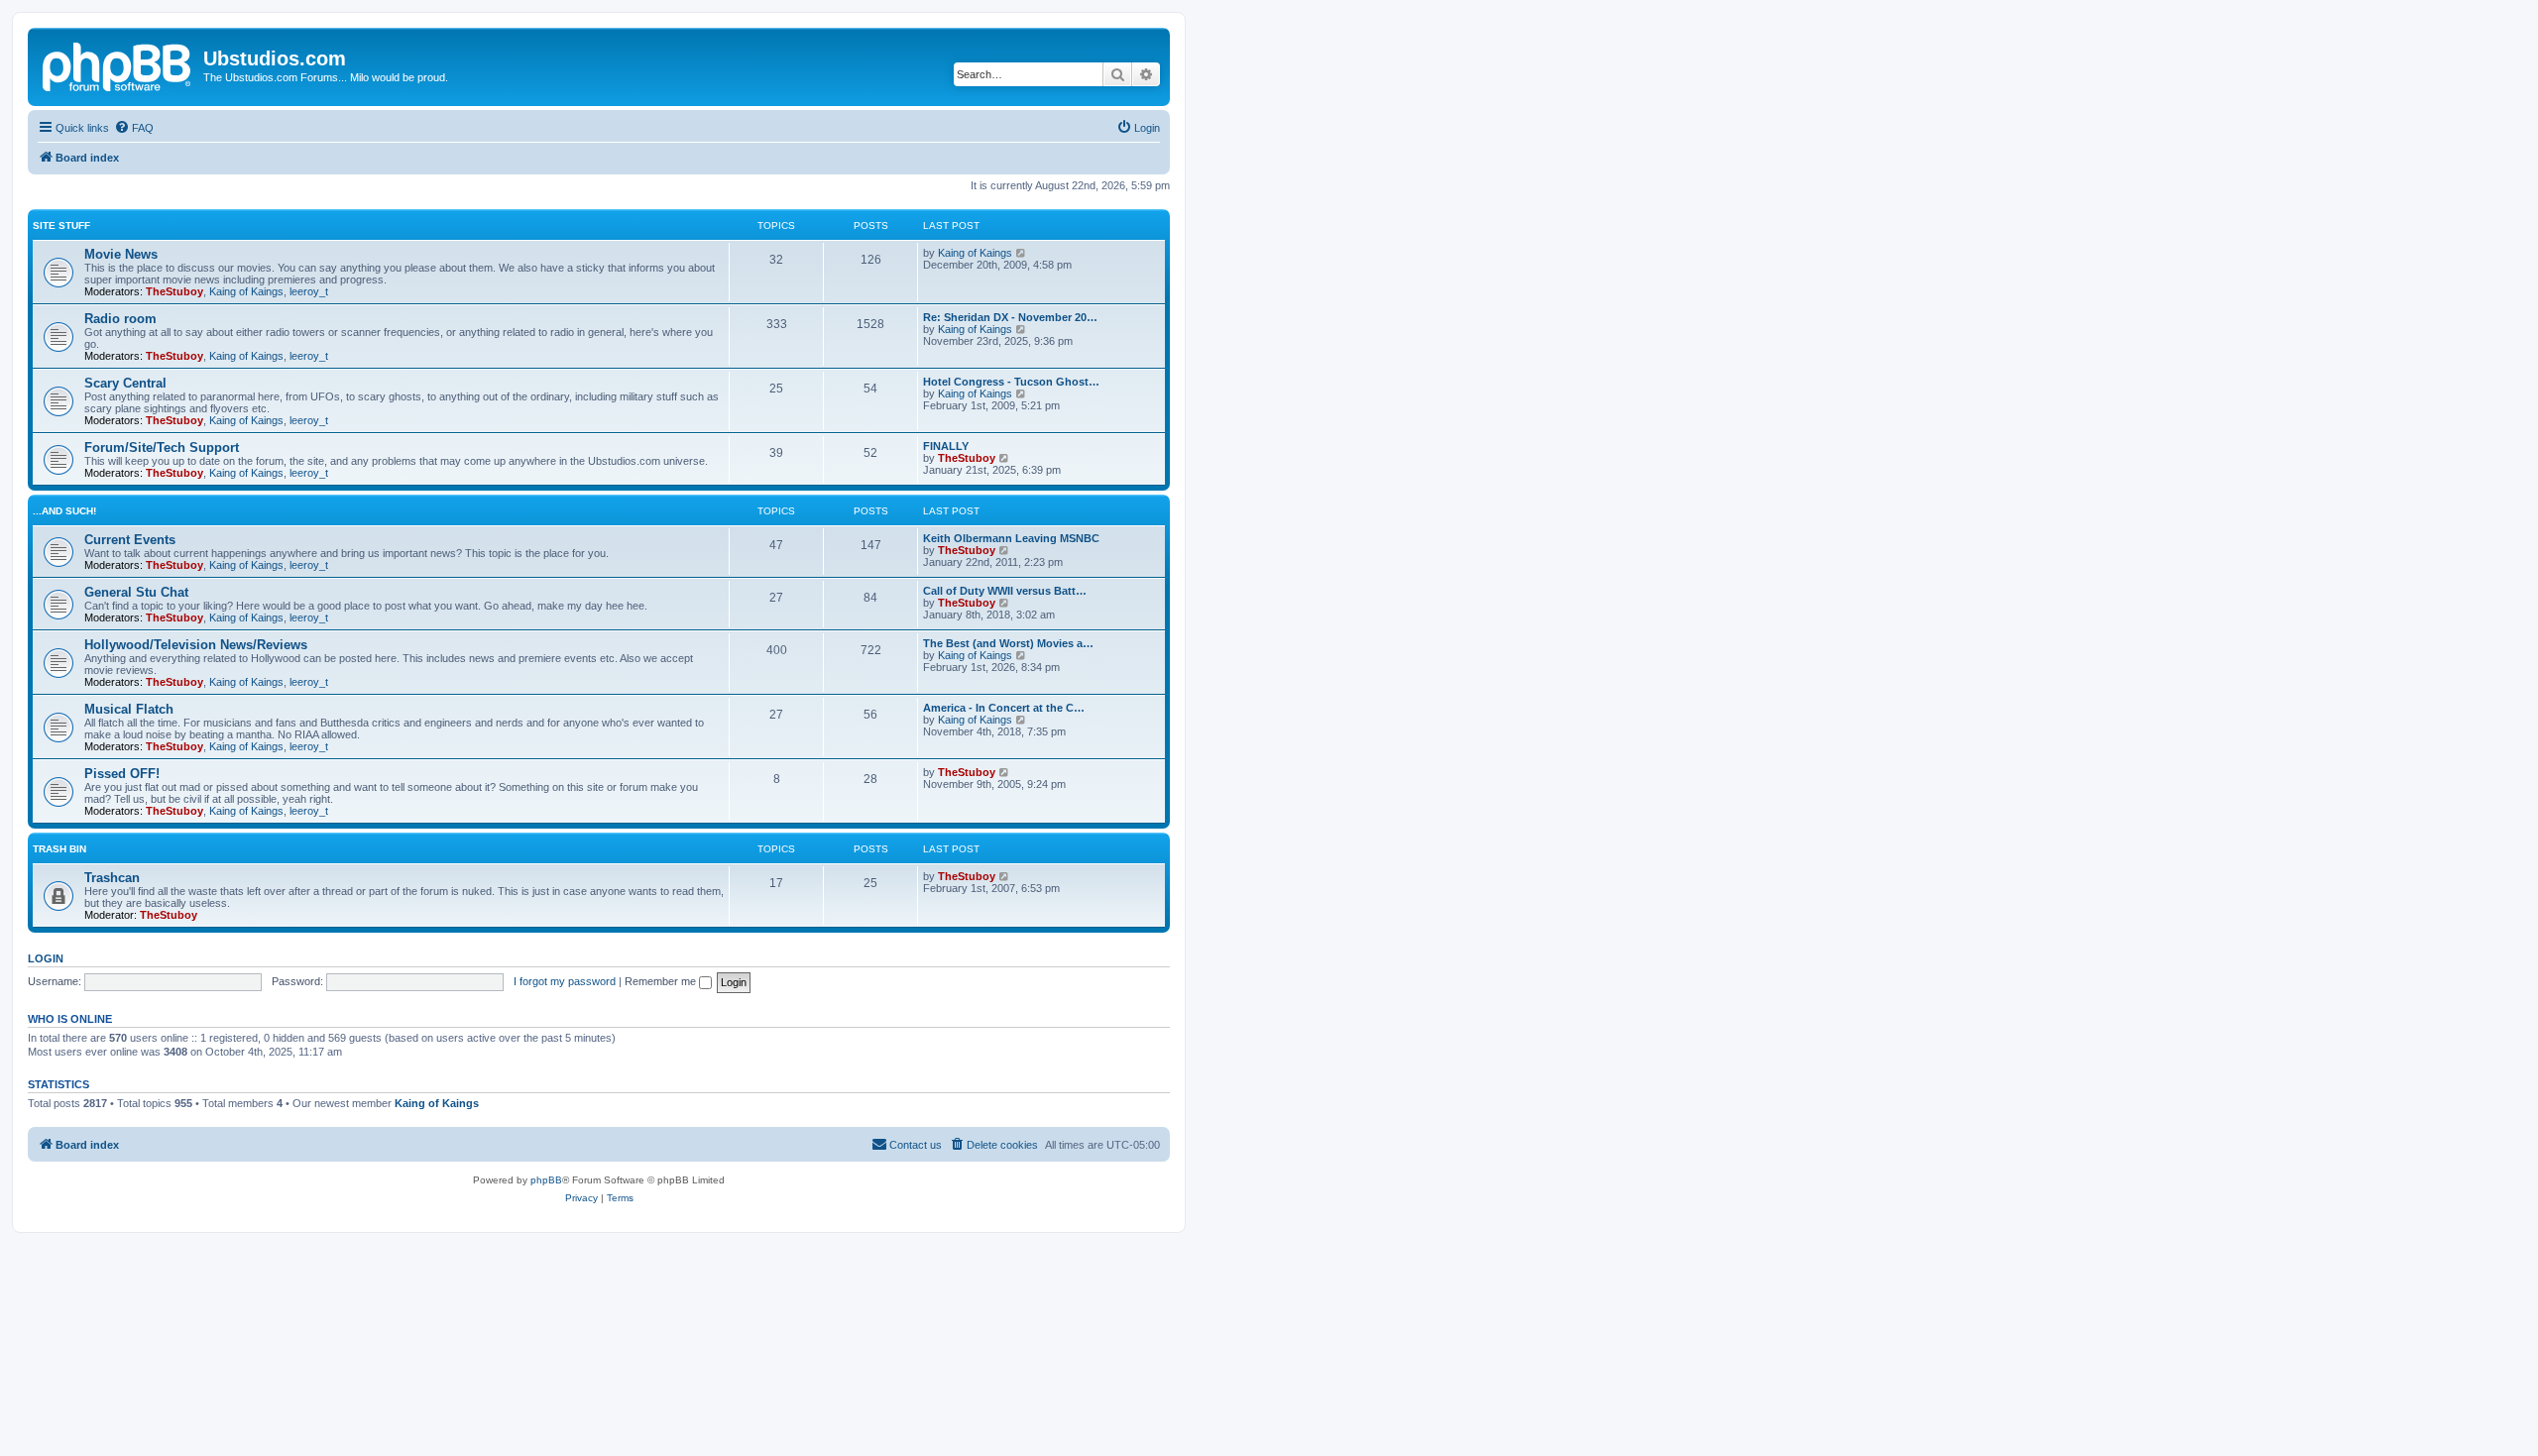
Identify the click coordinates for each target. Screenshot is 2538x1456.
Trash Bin (59, 849)
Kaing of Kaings (246, 291)
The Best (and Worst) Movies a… (1008, 643)
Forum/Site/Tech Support (162, 448)
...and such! (64, 511)
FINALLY (946, 446)
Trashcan (112, 878)
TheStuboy (174, 291)
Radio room (120, 319)
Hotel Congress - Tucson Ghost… (1011, 382)
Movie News (121, 254)
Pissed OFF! (122, 774)
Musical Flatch (129, 709)
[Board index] (118, 64)
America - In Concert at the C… (1004, 708)
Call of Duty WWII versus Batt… (1005, 591)
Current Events (130, 540)
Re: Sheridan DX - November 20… (1010, 317)
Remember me (662, 981)
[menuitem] (134, 128)
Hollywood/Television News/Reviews (196, 645)
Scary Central (125, 383)
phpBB (546, 1180)
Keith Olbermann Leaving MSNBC (1011, 538)
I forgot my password (565, 981)
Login (46, 958)
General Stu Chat (136, 592)
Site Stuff (61, 225)
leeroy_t (309, 291)
